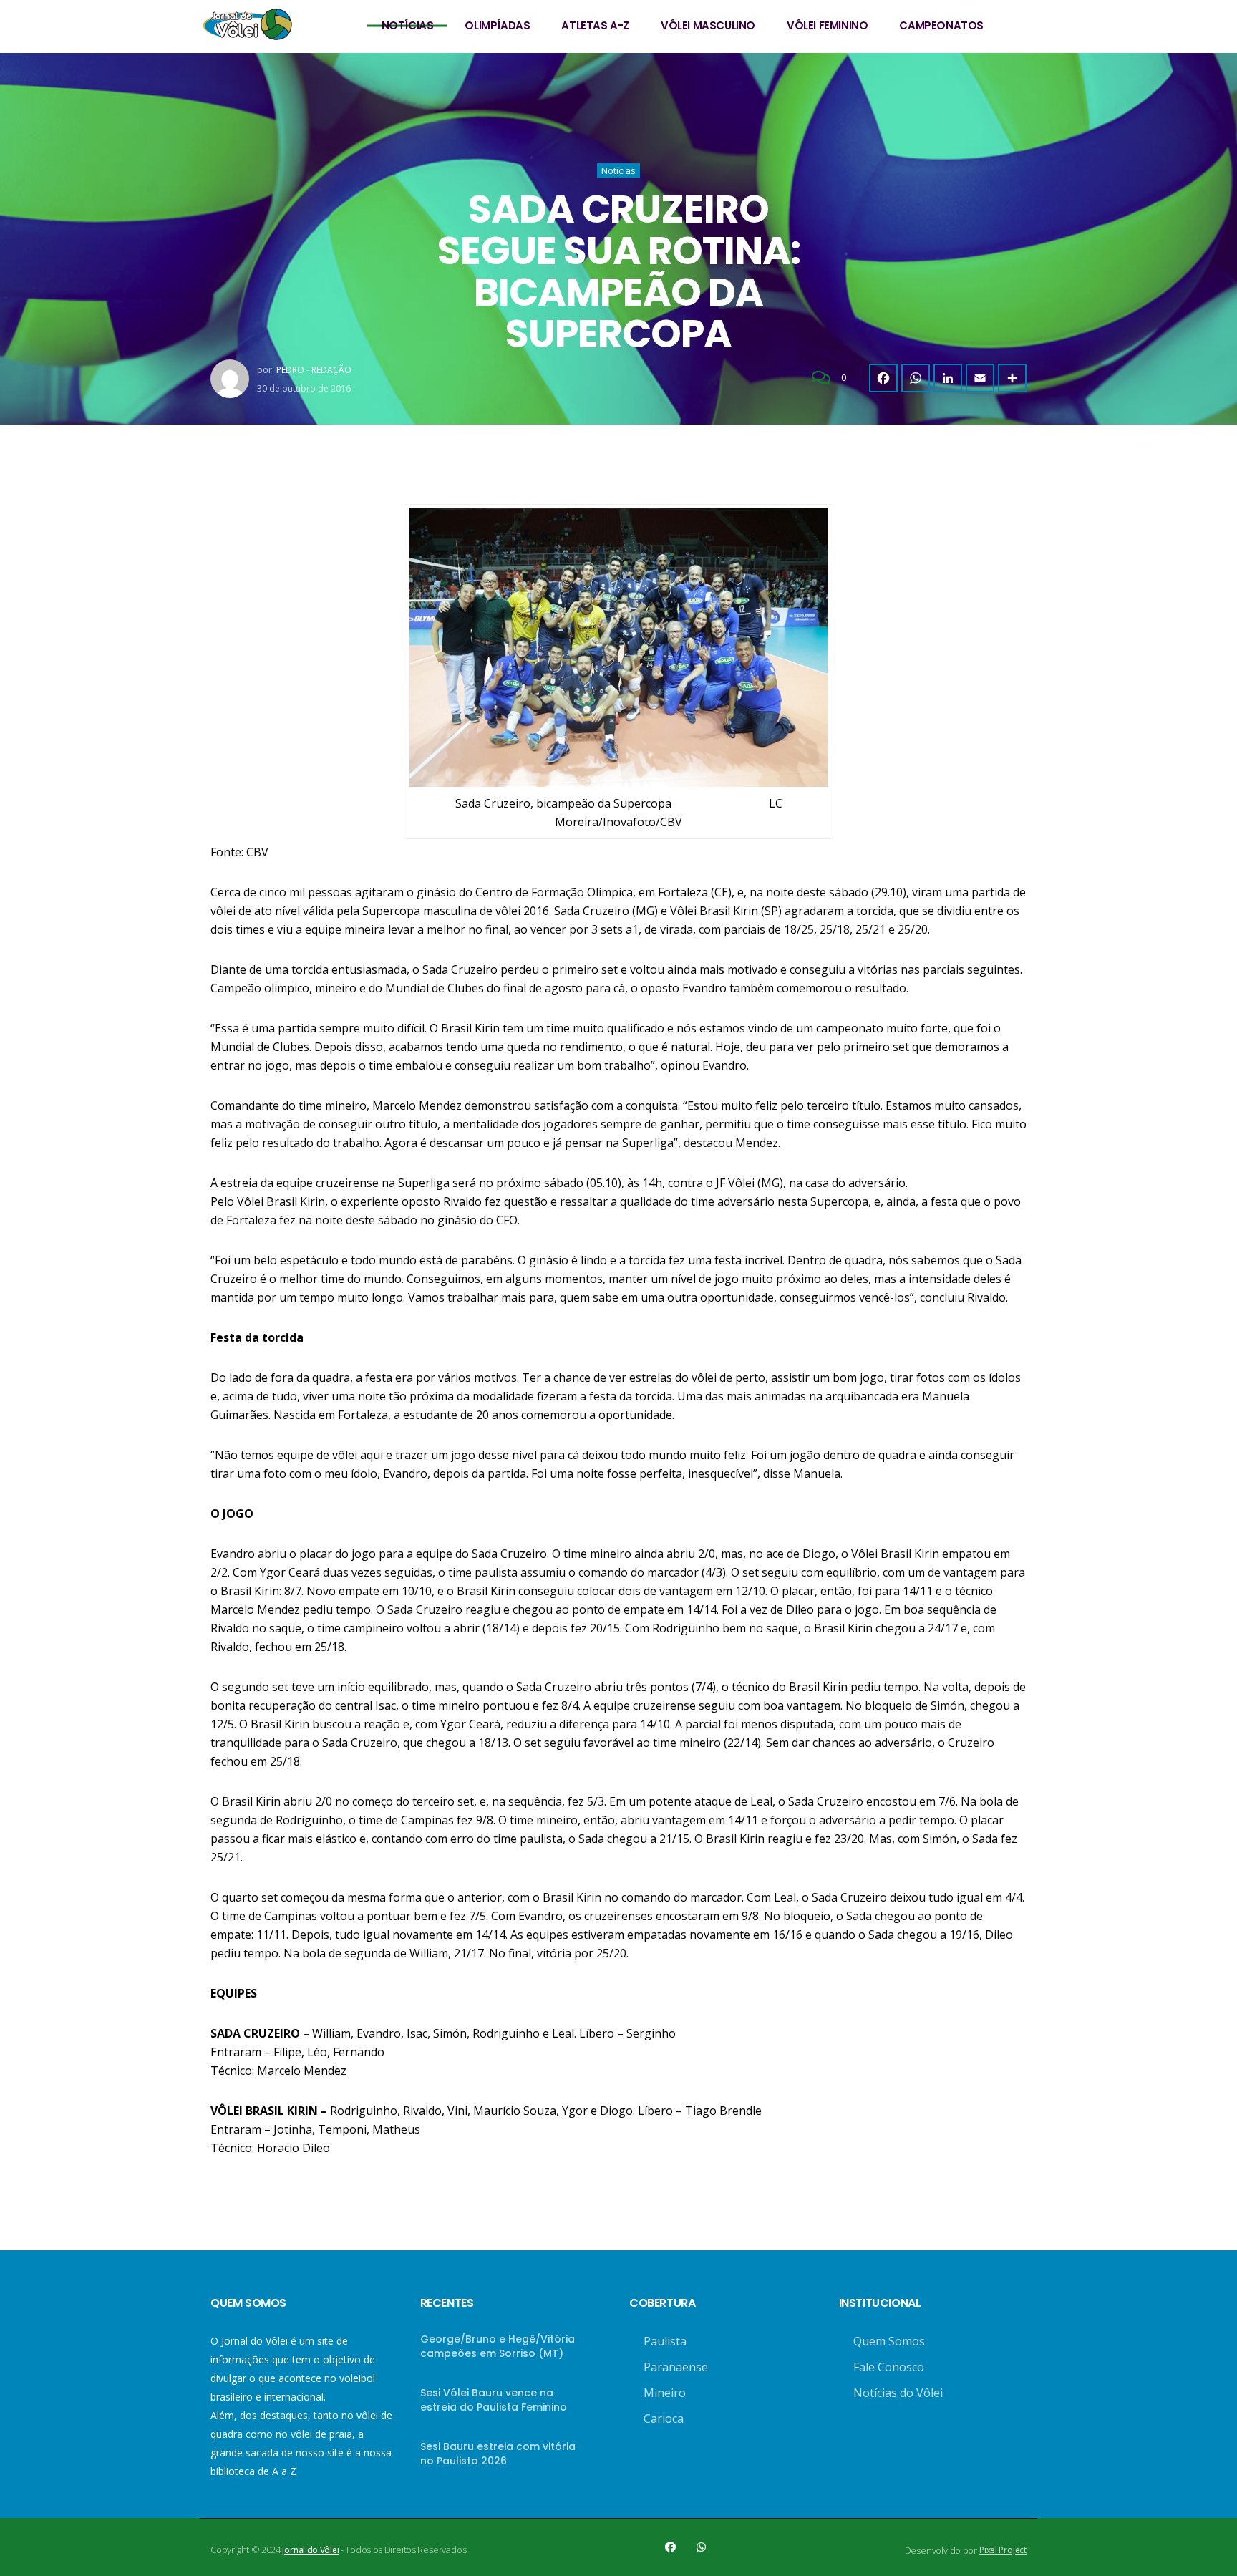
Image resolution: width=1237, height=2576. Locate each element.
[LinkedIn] (948, 378)
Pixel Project (1003, 2550)
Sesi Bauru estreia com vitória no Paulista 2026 (498, 2454)
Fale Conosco (889, 2367)
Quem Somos (889, 2341)
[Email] (980, 378)
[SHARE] (1012, 378)
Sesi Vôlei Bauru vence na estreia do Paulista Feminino (494, 2400)
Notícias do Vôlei (898, 2393)
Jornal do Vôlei (310, 2550)
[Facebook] (883, 378)
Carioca (664, 2418)
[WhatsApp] (916, 378)
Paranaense (676, 2367)
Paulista (665, 2341)
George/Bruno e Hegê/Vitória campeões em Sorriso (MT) (498, 2346)
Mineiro (665, 2393)
